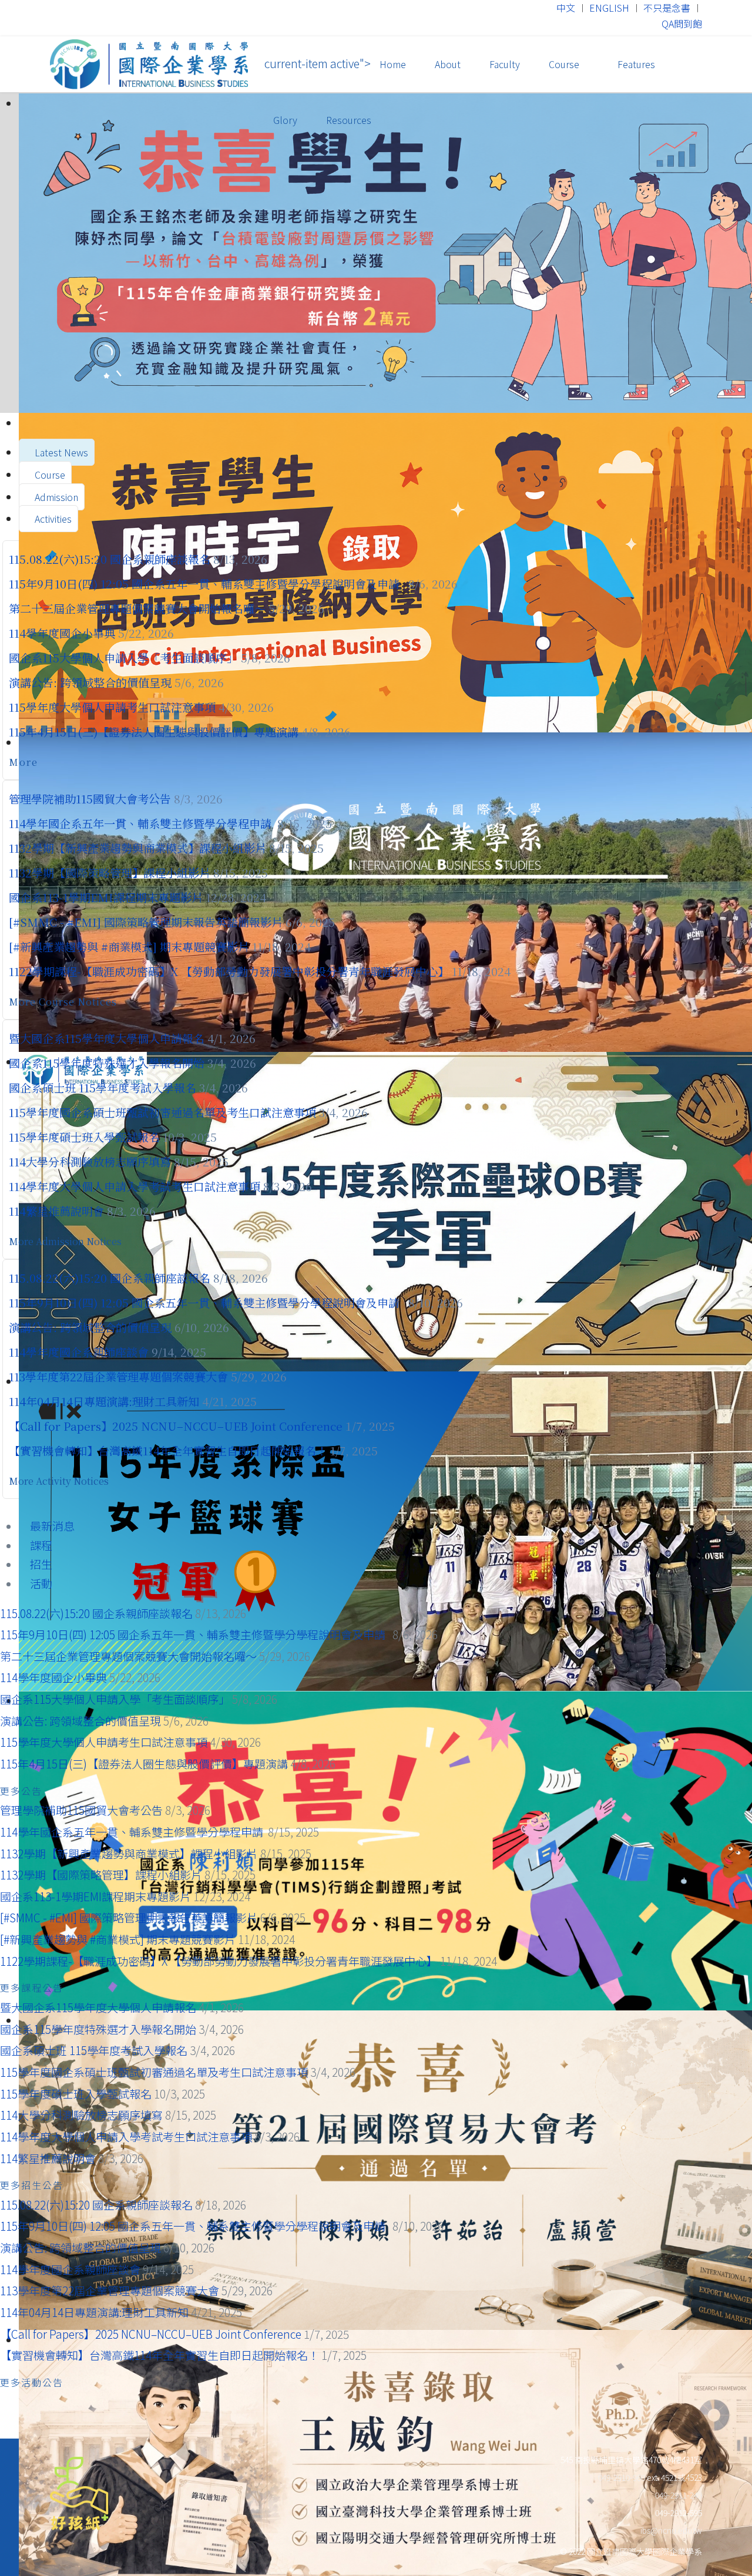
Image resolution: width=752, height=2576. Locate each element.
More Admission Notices (66, 1241)
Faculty (505, 64)
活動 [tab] (40, 1583)
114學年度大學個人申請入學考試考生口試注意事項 (135, 1186)
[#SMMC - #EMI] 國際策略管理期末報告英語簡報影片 (146, 922)
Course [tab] (49, 475)
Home (393, 64)
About (448, 64)
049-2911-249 (679, 2495)
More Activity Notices (60, 1481)
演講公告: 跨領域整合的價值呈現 (90, 682)
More (25, 762)
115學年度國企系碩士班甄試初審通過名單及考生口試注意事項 (162, 1112)
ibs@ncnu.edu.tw (671, 2530)
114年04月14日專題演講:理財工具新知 (104, 1401)
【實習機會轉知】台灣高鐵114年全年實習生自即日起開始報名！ (168, 1450)
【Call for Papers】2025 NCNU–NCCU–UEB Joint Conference (176, 1426)
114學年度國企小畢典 (62, 633)
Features (635, 64)
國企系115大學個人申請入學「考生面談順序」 (123, 658)
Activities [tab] (52, 519)
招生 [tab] (40, 1564)
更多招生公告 (33, 2185)
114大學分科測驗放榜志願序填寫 (91, 1161)
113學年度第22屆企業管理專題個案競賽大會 (118, 1376)
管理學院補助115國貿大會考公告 (90, 798)
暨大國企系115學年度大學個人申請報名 (107, 1038)
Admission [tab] (55, 497)
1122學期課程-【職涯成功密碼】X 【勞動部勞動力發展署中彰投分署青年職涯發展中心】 (229, 971)
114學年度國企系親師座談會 (79, 1352)
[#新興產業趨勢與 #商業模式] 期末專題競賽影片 (129, 946)
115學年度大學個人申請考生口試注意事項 (112, 707)
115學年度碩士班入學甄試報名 (86, 1137)
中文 (566, 8)
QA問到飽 (682, 23)
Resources (349, 120)
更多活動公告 (33, 2382)
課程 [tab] (40, 1545)
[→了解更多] (376, 253)
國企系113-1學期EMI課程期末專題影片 (106, 897)
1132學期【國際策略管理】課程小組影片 (110, 872)
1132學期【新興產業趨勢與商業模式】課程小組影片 (137, 848)
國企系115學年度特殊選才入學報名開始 (107, 1063)
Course (564, 64)
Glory (285, 120)
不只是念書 (667, 8)
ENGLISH (609, 8)
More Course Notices (64, 1002)
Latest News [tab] (60, 452)
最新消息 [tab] (51, 1526)
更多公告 (23, 1791)
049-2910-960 (622, 2477)
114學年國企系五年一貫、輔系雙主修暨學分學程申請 (142, 823)
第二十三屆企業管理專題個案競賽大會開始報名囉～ (137, 608)
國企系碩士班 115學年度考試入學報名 (103, 1087)
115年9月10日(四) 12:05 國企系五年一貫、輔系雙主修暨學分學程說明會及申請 (207, 584)
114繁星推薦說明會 (56, 1211)
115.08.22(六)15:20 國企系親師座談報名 (110, 559)
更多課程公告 (33, 1988)
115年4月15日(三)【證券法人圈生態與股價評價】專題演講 (154, 732)
